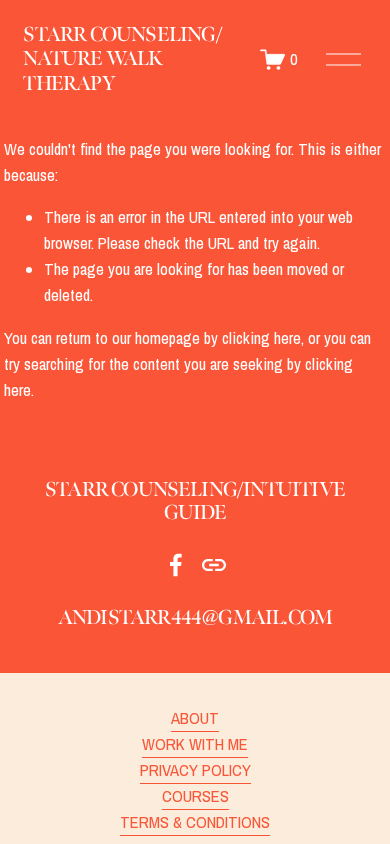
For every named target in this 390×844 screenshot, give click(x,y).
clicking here (261, 338)
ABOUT (195, 718)
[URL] (214, 565)
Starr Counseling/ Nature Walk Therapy (122, 58)
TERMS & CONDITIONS (195, 822)
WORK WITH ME (195, 744)
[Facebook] (176, 565)
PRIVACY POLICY (195, 770)
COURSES (195, 796)
